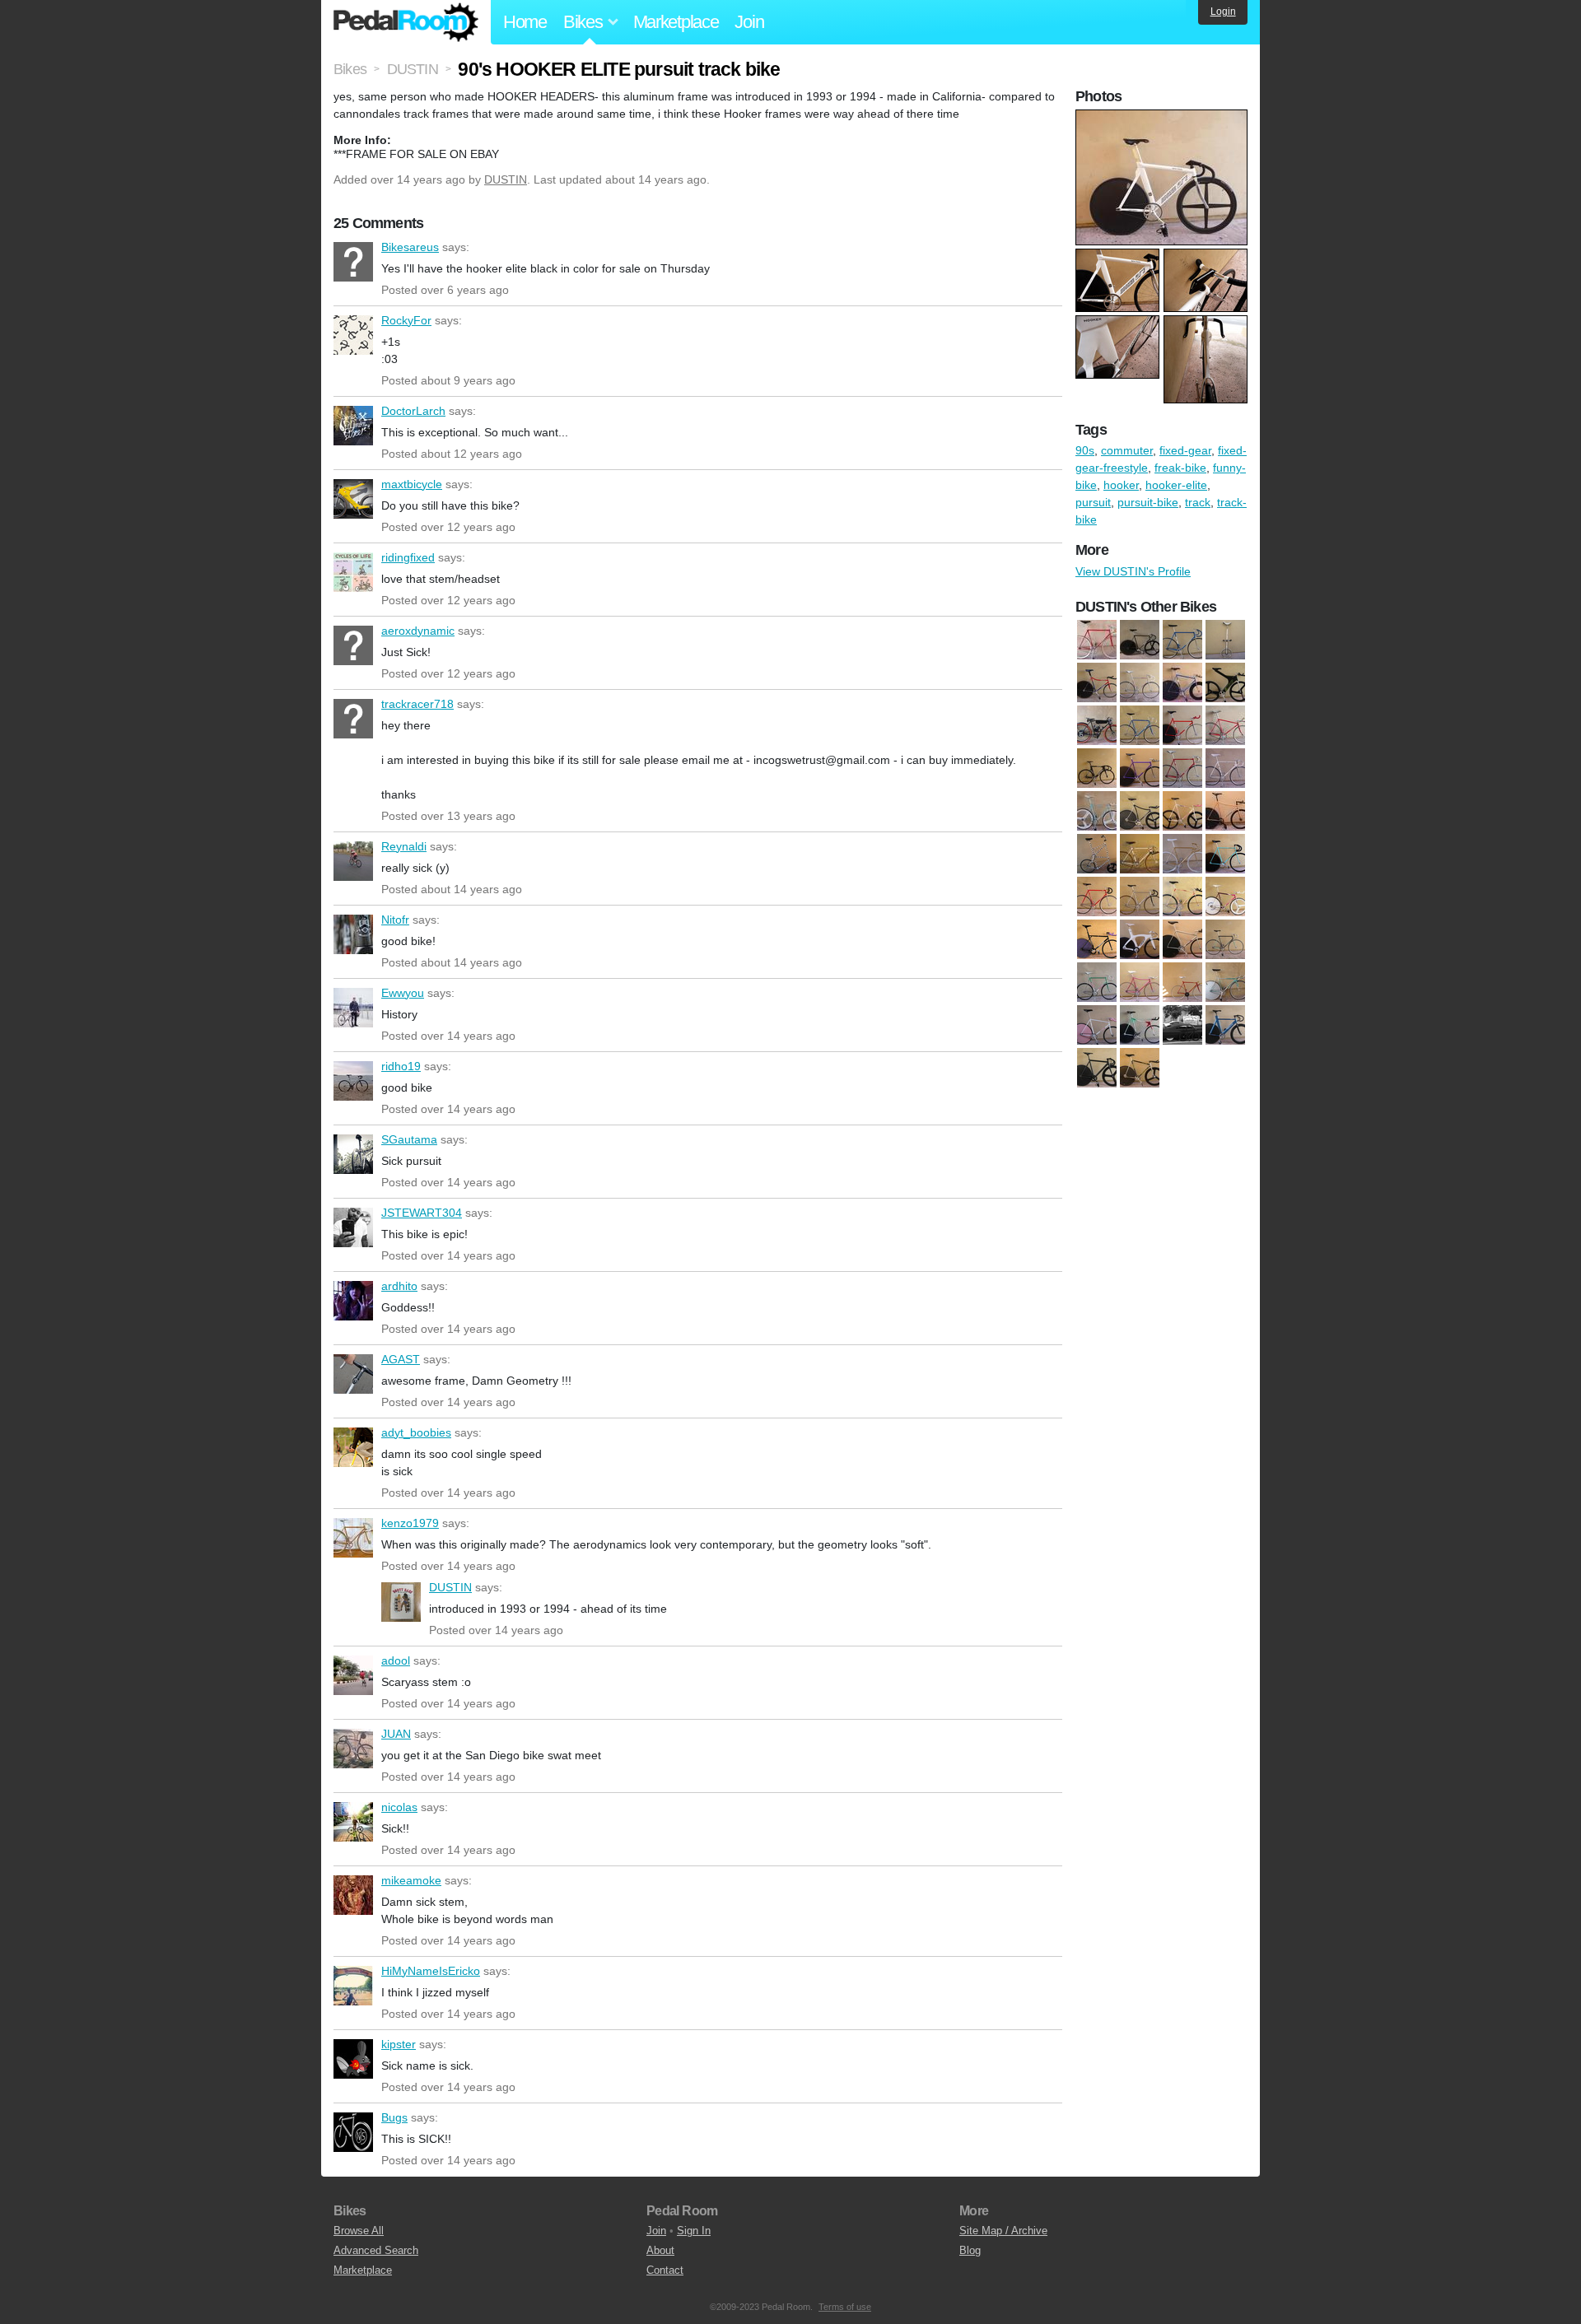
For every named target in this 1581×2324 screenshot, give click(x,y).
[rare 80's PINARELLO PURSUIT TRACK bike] (1140, 811)
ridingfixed (353, 572)
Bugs (353, 2132)
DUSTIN (506, 179)
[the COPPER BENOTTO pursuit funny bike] (1225, 811)
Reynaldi (353, 861)
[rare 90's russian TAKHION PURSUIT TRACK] (1225, 982)
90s (1085, 450)
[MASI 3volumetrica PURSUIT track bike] (1140, 768)
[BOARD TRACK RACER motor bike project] (1097, 725)
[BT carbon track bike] (1140, 939)
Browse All (359, 2231)
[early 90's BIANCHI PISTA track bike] (1225, 939)
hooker (1121, 485)
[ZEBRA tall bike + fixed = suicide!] (1097, 854)
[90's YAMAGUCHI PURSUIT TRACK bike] (1097, 939)
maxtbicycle (353, 499)
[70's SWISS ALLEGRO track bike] (1097, 640)
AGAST (353, 1374)
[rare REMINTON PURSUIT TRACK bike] (1097, 1025)
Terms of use (845, 2307)
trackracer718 (353, 719)
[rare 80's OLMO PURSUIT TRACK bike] (1097, 811)
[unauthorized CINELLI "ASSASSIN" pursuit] (1097, 1068)
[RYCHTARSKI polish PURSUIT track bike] (1140, 1025)
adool (353, 1675)
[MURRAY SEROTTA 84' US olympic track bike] (1182, 768)
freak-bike (1180, 468)
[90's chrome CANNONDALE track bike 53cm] (1140, 897)
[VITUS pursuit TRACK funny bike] (1140, 1068)
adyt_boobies (353, 1447)
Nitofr (353, 934)
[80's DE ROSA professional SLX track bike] (1097, 897)
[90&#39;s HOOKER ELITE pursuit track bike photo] (1164, 118)
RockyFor (353, 335)
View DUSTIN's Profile (1133, 571)
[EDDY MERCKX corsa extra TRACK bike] (1097, 982)
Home (525, 22)
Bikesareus (353, 262)
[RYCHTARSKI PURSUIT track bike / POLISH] (1182, 811)
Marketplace (676, 22)
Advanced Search (376, 2250)
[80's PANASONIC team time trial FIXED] (1097, 682)
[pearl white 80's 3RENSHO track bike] (1225, 768)
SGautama (353, 1154)
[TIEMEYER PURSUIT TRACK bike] (1225, 1025)
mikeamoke (353, 1895)
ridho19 (353, 1081)
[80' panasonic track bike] (1140, 640)
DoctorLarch (353, 426)
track (1198, 502)
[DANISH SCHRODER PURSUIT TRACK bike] (1182, 725)
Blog (970, 2250)
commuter (1127, 450)
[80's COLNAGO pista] (1182, 640)
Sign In (694, 2231)
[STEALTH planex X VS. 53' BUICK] (1182, 1025)
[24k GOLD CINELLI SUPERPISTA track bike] (1182, 854)
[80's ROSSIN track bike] (1140, 682)
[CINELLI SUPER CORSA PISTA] (1140, 725)
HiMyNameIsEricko (353, 1986)
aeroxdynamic (353, 645)
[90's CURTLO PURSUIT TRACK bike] (1182, 897)
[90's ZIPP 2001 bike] (1225, 682)
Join (749, 22)
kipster (353, 2059)
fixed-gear (1185, 450)
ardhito (353, 1301)
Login (1223, 12)
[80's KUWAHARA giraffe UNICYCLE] (1225, 640)
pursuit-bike (1148, 502)
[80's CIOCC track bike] (1225, 854)
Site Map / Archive (1003, 2231)
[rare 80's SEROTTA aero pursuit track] (1182, 982)
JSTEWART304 (353, 1227)
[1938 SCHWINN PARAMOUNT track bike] (1140, 854)
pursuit (1093, 502)
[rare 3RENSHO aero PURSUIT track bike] (1140, 982)
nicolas (353, 1822)
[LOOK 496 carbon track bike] (1097, 768)
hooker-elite (1176, 485)
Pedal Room (406, 22)
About (660, 2250)
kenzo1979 (353, 1538)
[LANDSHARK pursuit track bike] (1225, 725)
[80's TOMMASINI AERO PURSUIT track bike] (1182, 682)
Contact (665, 2270)
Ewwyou (353, 1008)
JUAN (353, 1749)
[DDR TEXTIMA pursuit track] (1182, 939)
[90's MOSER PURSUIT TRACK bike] (1225, 897)
